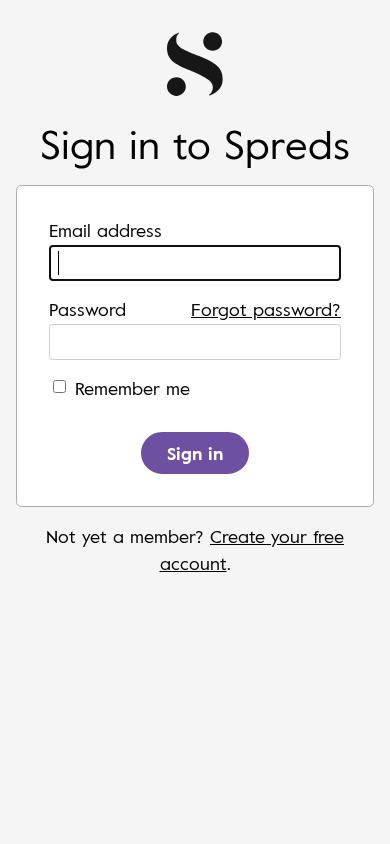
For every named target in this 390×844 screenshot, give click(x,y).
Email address (105, 230)
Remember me (132, 388)
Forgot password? (266, 309)
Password (87, 309)
